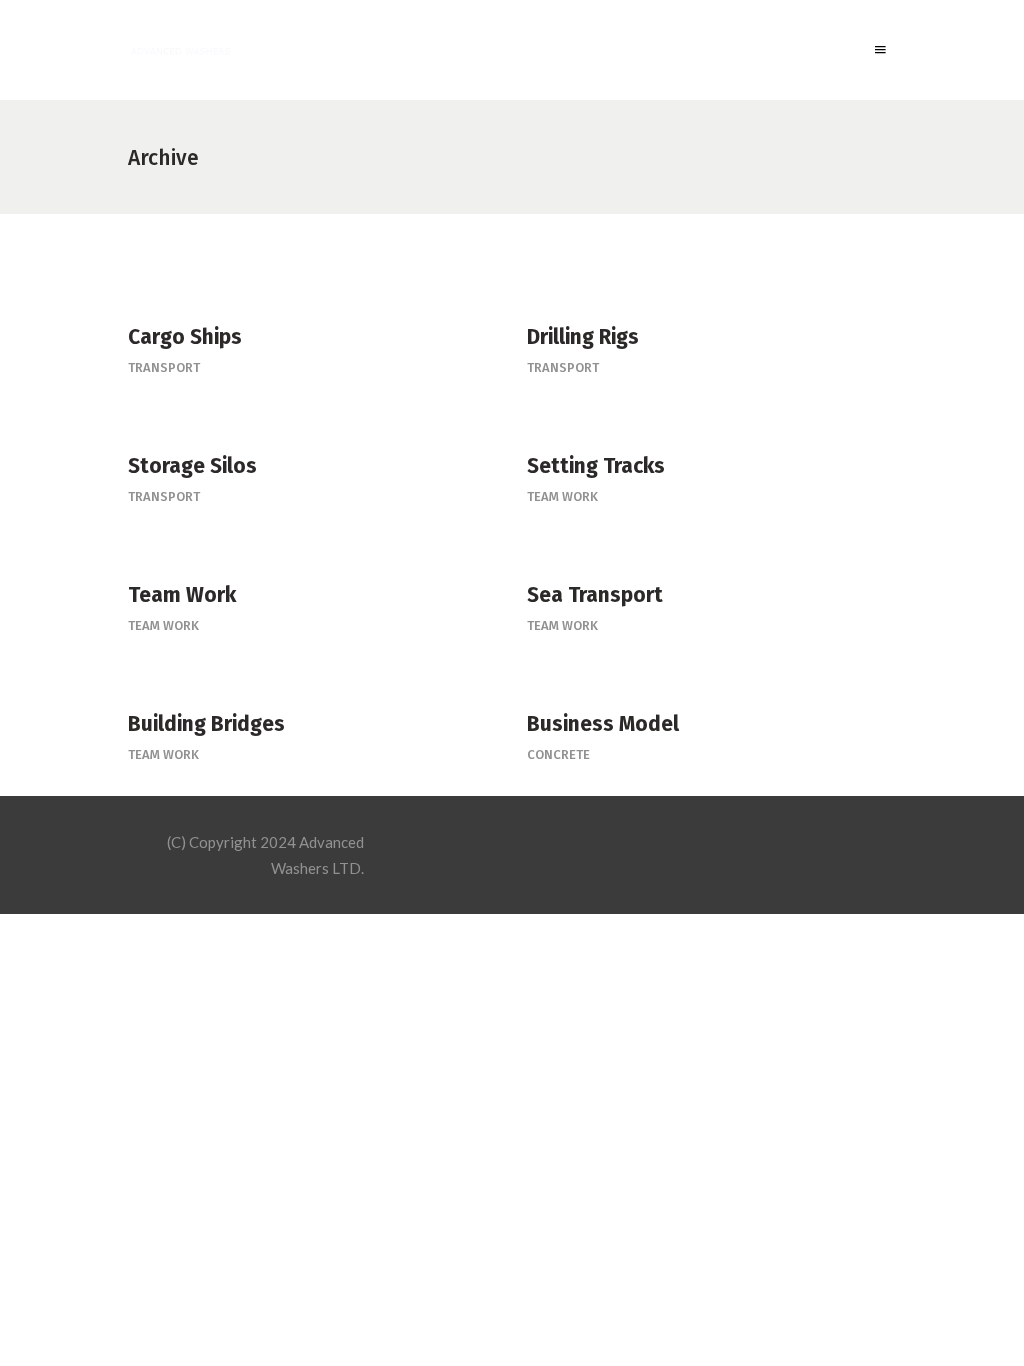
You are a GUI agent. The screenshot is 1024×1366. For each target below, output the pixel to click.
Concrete (558, 754)
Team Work (562, 496)
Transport (164, 367)
